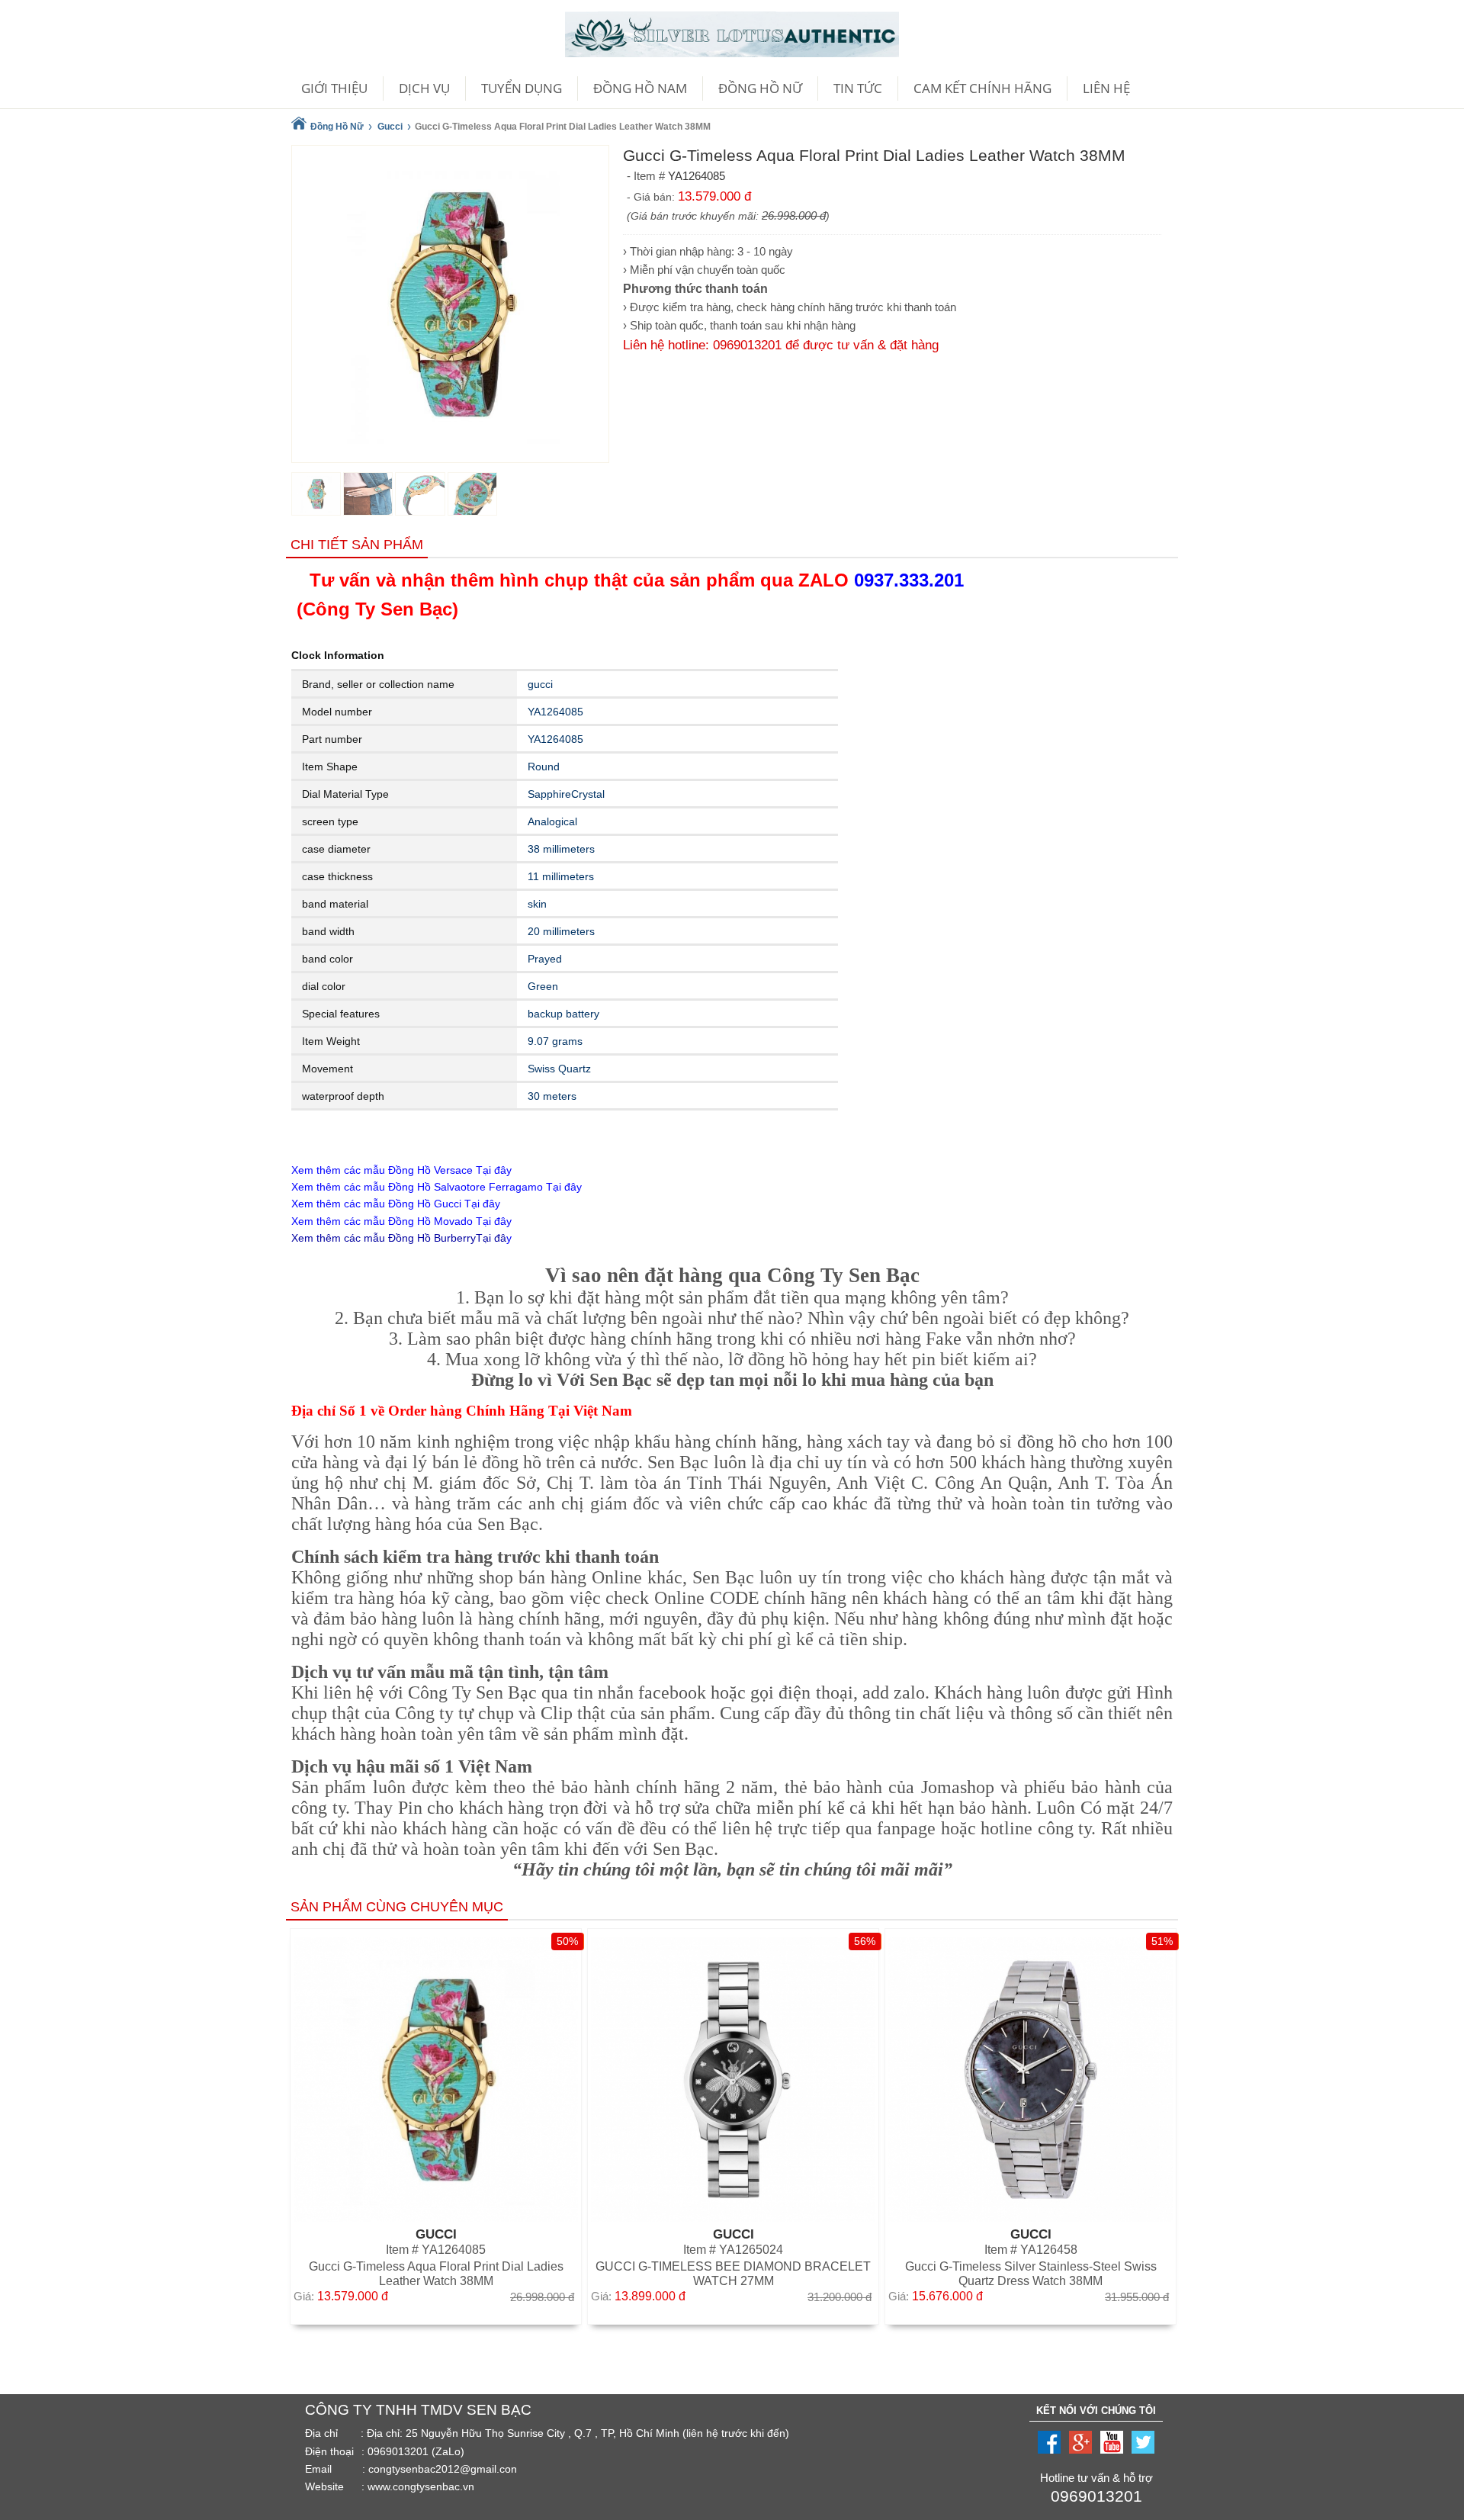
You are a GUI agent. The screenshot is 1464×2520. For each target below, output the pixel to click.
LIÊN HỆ (1106, 88)
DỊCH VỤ (424, 88)
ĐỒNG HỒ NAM (640, 88)
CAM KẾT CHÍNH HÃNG (982, 88)
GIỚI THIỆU (334, 88)
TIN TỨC (858, 88)
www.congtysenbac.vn (421, 2486)
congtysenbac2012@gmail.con (443, 2469)
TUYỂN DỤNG (522, 88)
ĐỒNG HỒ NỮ (760, 88)
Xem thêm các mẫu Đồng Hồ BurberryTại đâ (399, 1238)
